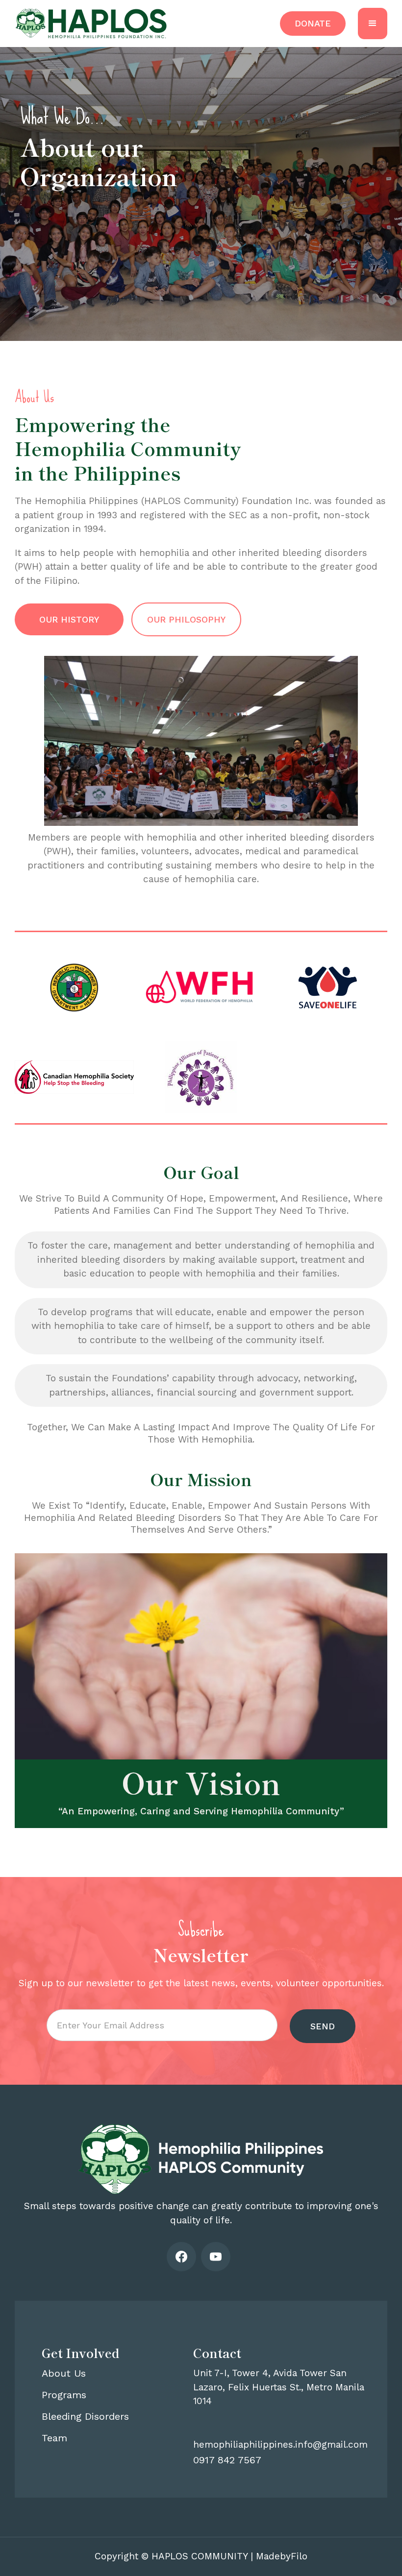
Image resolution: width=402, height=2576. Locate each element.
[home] (91, 24)
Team (54, 2438)
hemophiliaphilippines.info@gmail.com (280, 2444)
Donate (313, 23)
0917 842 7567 (227, 2460)
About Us (64, 2373)
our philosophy (186, 619)
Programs (64, 2395)
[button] (373, 24)
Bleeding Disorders (85, 2416)
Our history (69, 619)
